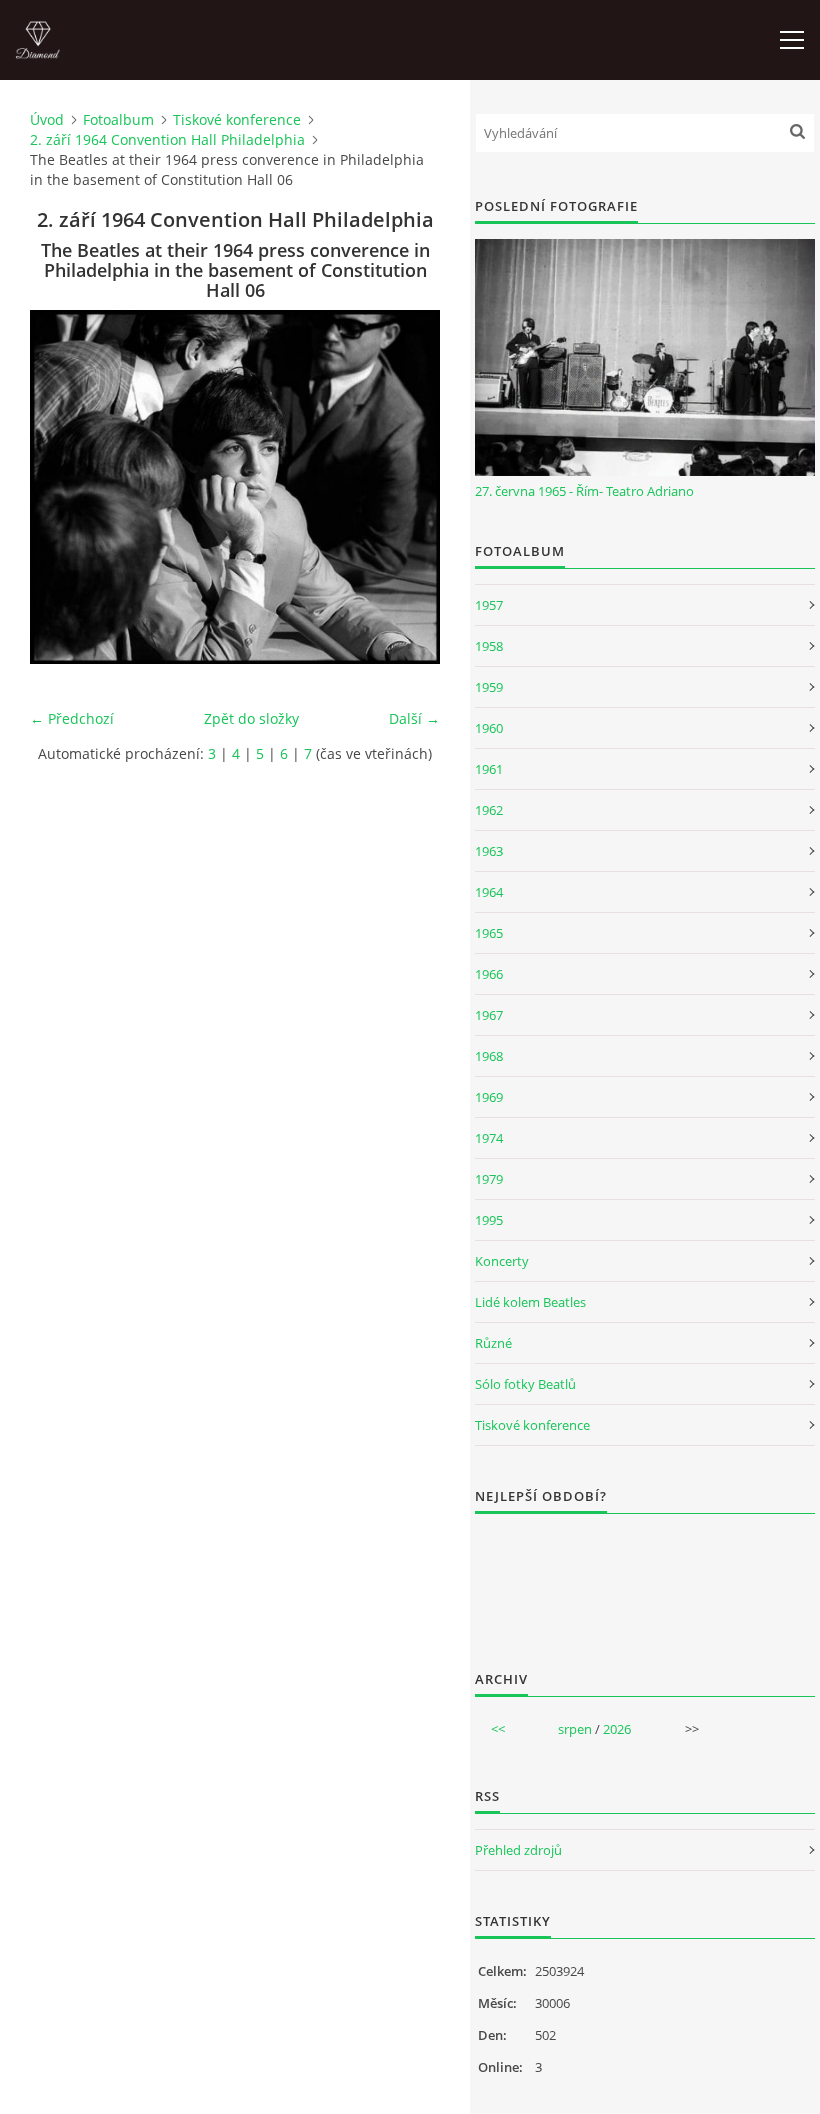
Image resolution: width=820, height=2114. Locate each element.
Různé (493, 1343)
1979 (489, 1179)
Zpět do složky (251, 718)
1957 (489, 605)
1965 (489, 933)
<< (498, 1729)
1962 (489, 810)
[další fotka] (407, 487)
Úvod (47, 119)
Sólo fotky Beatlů (525, 1384)
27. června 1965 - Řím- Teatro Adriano (584, 491)
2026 (617, 1729)
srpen (575, 1729)
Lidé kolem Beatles (530, 1302)
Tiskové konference (237, 119)
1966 (489, 974)
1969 (489, 1097)
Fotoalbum (118, 119)
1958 (489, 646)
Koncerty (502, 1261)
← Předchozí (72, 718)
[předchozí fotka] (62, 487)
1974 (489, 1138)
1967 (489, 1015)
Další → (414, 718)
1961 (489, 769)
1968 (489, 1056)
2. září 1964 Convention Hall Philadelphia (167, 139)
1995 (489, 1220)
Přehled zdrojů (518, 1850)
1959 (489, 687)
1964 (489, 892)
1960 (489, 728)
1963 (489, 851)
